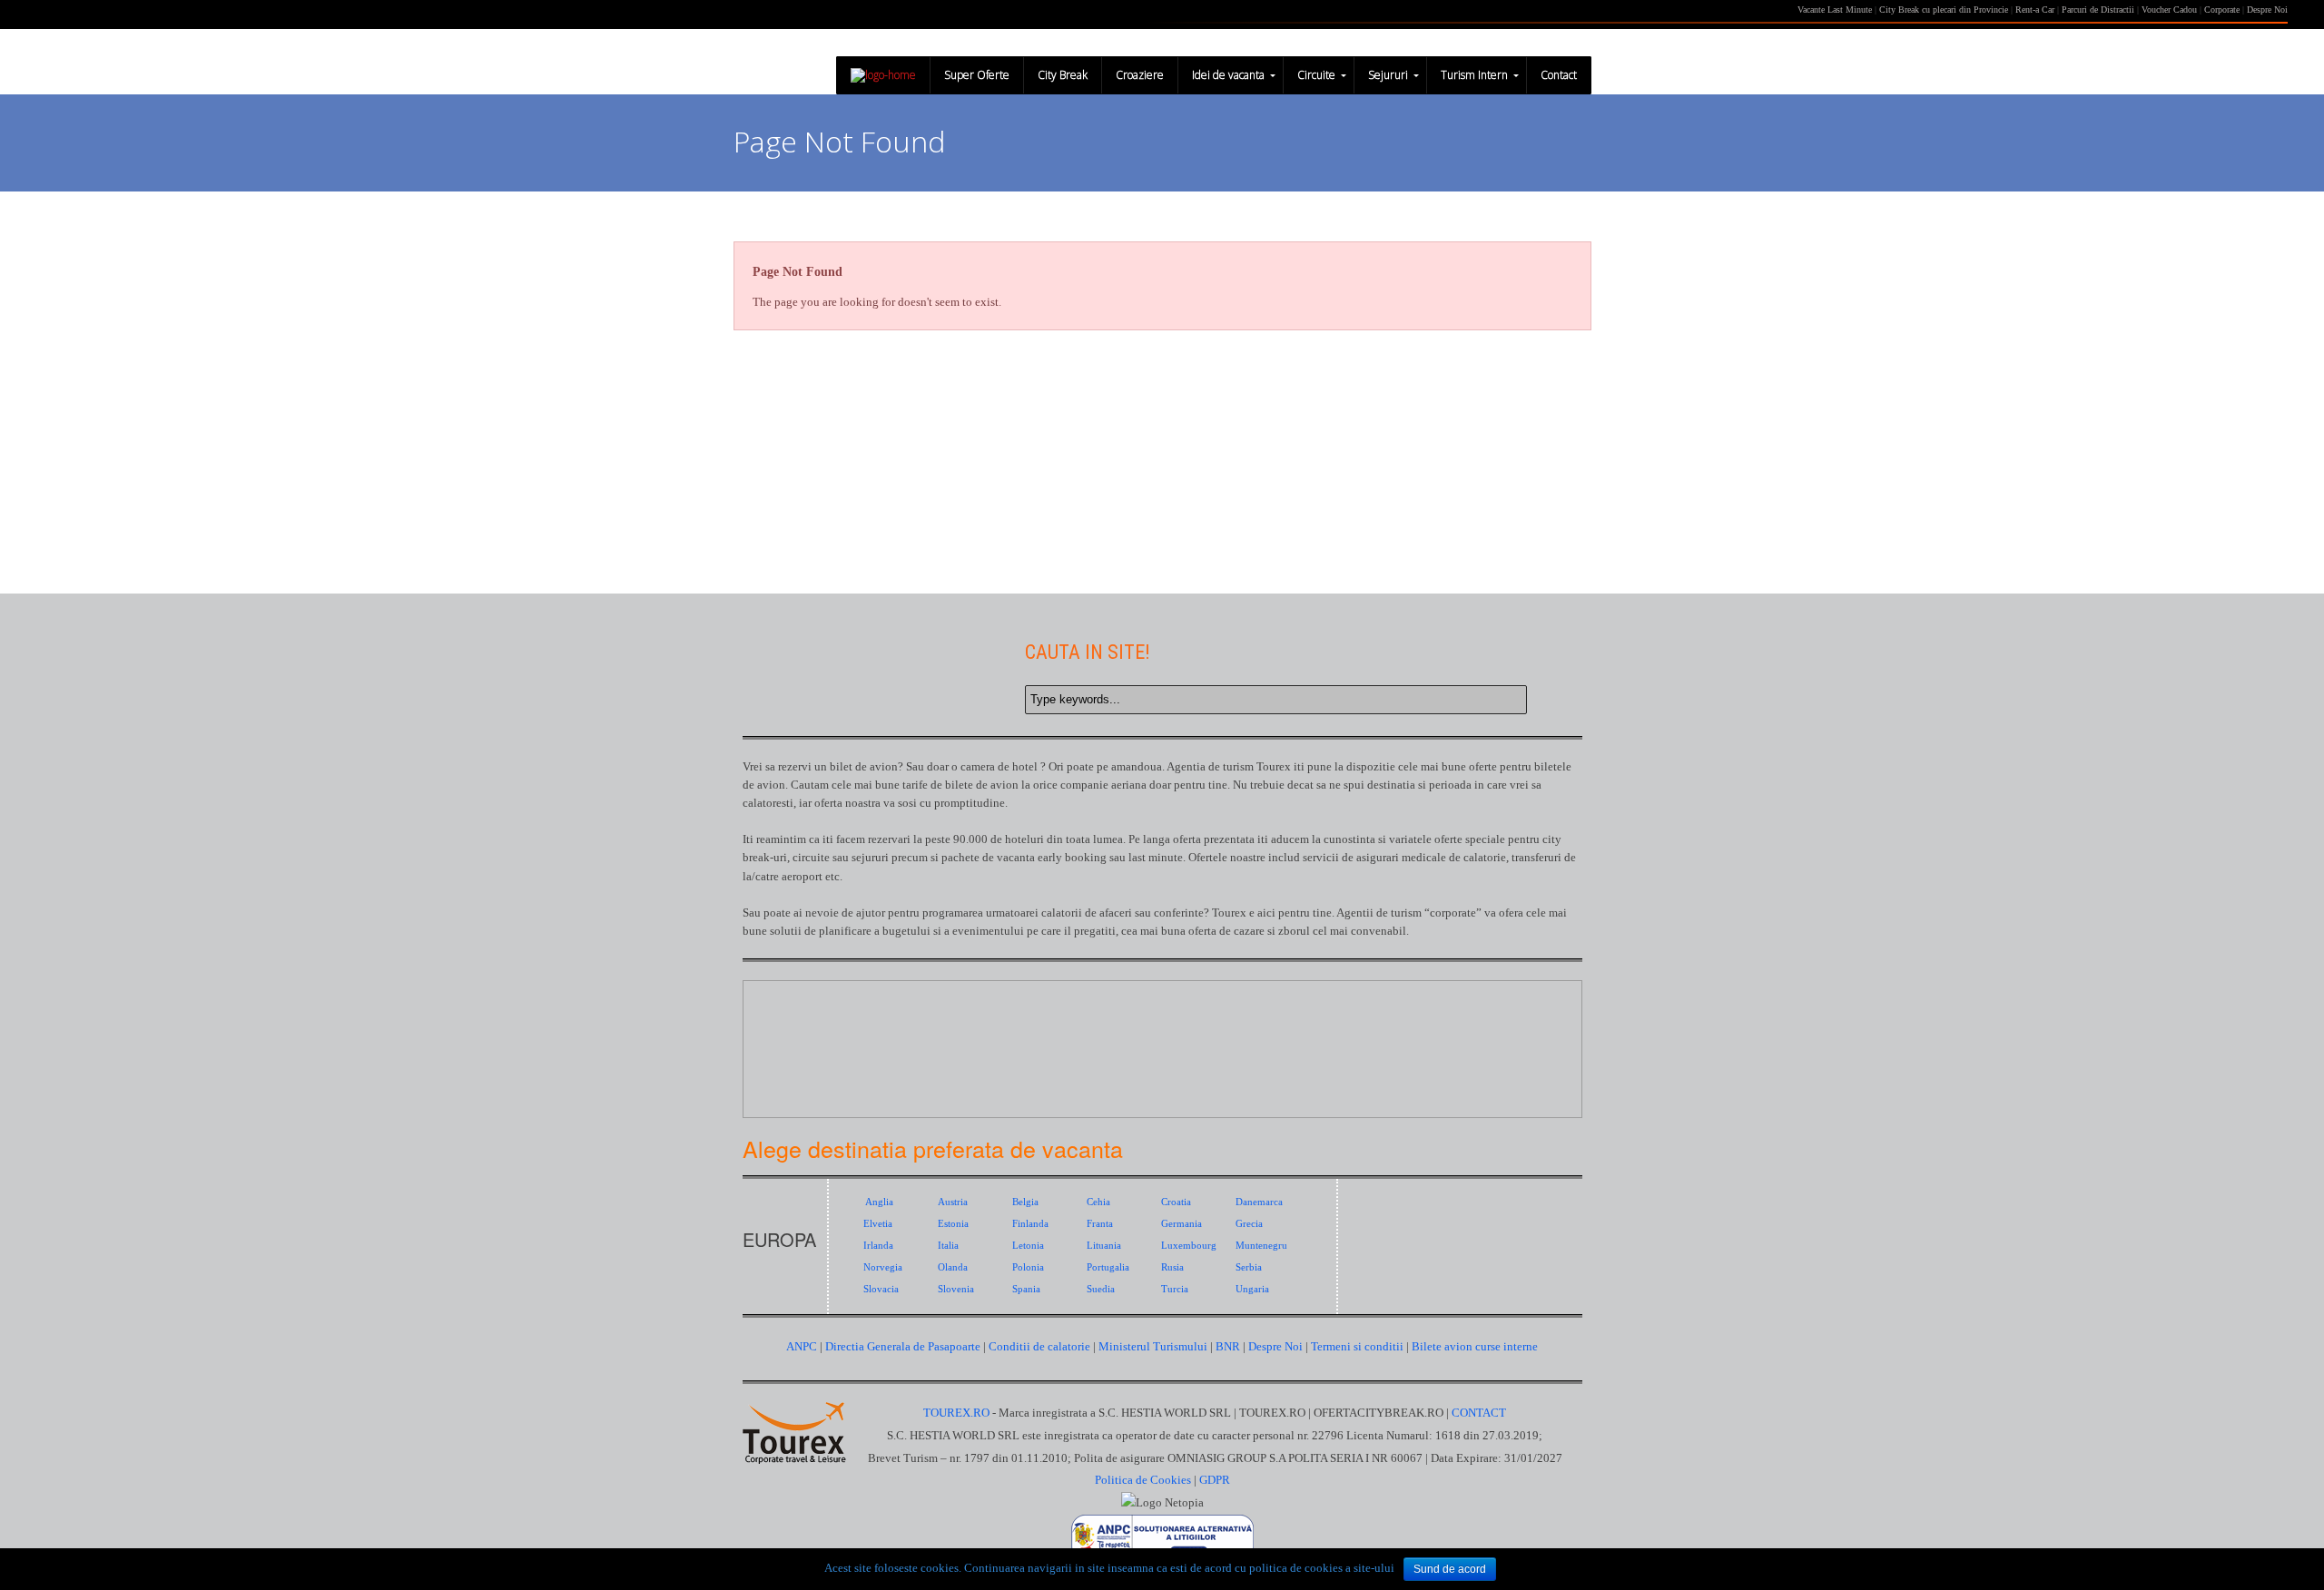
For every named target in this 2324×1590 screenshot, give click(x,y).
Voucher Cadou (2169, 10)
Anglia (879, 1202)
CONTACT (1479, 1413)
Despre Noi (2267, 10)
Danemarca (1259, 1202)
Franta (1100, 1223)
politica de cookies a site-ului (1322, 1568)
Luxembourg (1189, 1245)
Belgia (1025, 1202)
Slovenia (956, 1289)
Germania (1182, 1223)
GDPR (1215, 1480)
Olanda (953, 1267)
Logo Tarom (877, 1015)
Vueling (1495, 1015)
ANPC (802, 1346)
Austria (953, 1202)
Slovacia (881, 1289)
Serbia (1249, 1267)
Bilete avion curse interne (1475, 1346)
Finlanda (1030, 1223)
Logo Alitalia (1109, 1015)
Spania (1026, 1289)
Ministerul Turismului (1153, 1346)
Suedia (1101, 1289)
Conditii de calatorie (1039, 1346)
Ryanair (800, 1083)
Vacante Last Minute (1835, 10)
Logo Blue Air (800, 1015)
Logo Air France (1340, 1015)
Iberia (1418, 1083)
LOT (877, 1083)
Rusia (1172, 1267)
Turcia (1175, 1289)
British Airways (1263, 1083)
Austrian (1340, 1083)
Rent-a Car (2035, 10)
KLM (1032, 1083)
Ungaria (1252, 1289)
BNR (1228, 1346)
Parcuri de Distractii (2099, 10)
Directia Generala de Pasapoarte (904, 1346)
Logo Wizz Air (955, 1015)
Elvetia (878, 1223)
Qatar (1109, 1083)
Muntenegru (1261, 1245)
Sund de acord (1450, 1569)
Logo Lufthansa (1032, 1015)
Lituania (1104, 1245)
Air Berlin (1418, 1015)
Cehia (1098, 1202)
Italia (948, 1245)
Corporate (2223, 10)
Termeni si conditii (1357, 1346)
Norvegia (883, 1267)
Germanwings (955, 1083)
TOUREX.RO (958, 1413)
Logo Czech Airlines (1263, 1015)
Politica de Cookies (1143, 1480)
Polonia (1028, 1267)
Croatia (1176, 1202)
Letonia (1028, 1245)
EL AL (1495, 1083)
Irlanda (878, 1245)
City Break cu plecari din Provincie (1944, 10)
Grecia (1249, 1223)
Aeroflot (1186, 1083)
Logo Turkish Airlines (1186, 1015)
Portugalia (1108, 1267)
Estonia (953, 1223)
